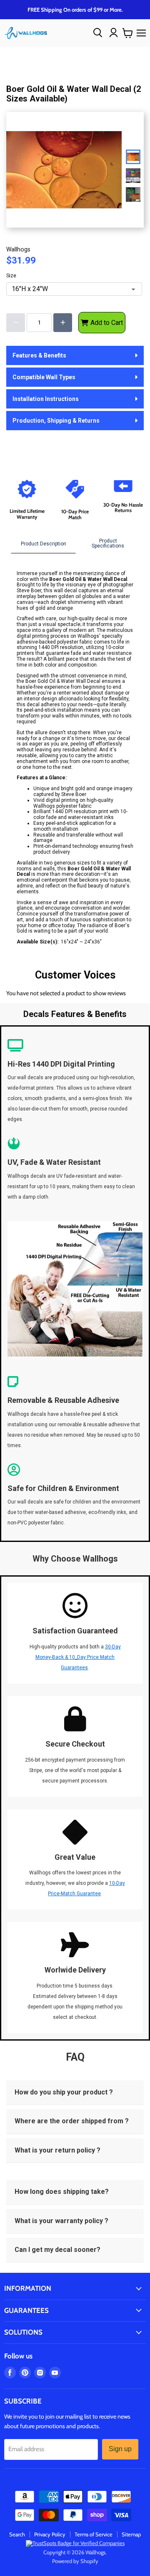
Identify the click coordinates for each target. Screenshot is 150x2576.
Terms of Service (94, 2534)
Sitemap (131, 2534)
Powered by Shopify (75, 2561)
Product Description (44, 544)
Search (17, 2534)
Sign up (120, 2449)
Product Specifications (108, 543)
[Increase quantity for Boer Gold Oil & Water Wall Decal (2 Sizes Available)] (63, 323)
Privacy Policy (50, 2534)
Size (11, 276)
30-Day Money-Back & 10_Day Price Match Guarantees (78, 1657)
